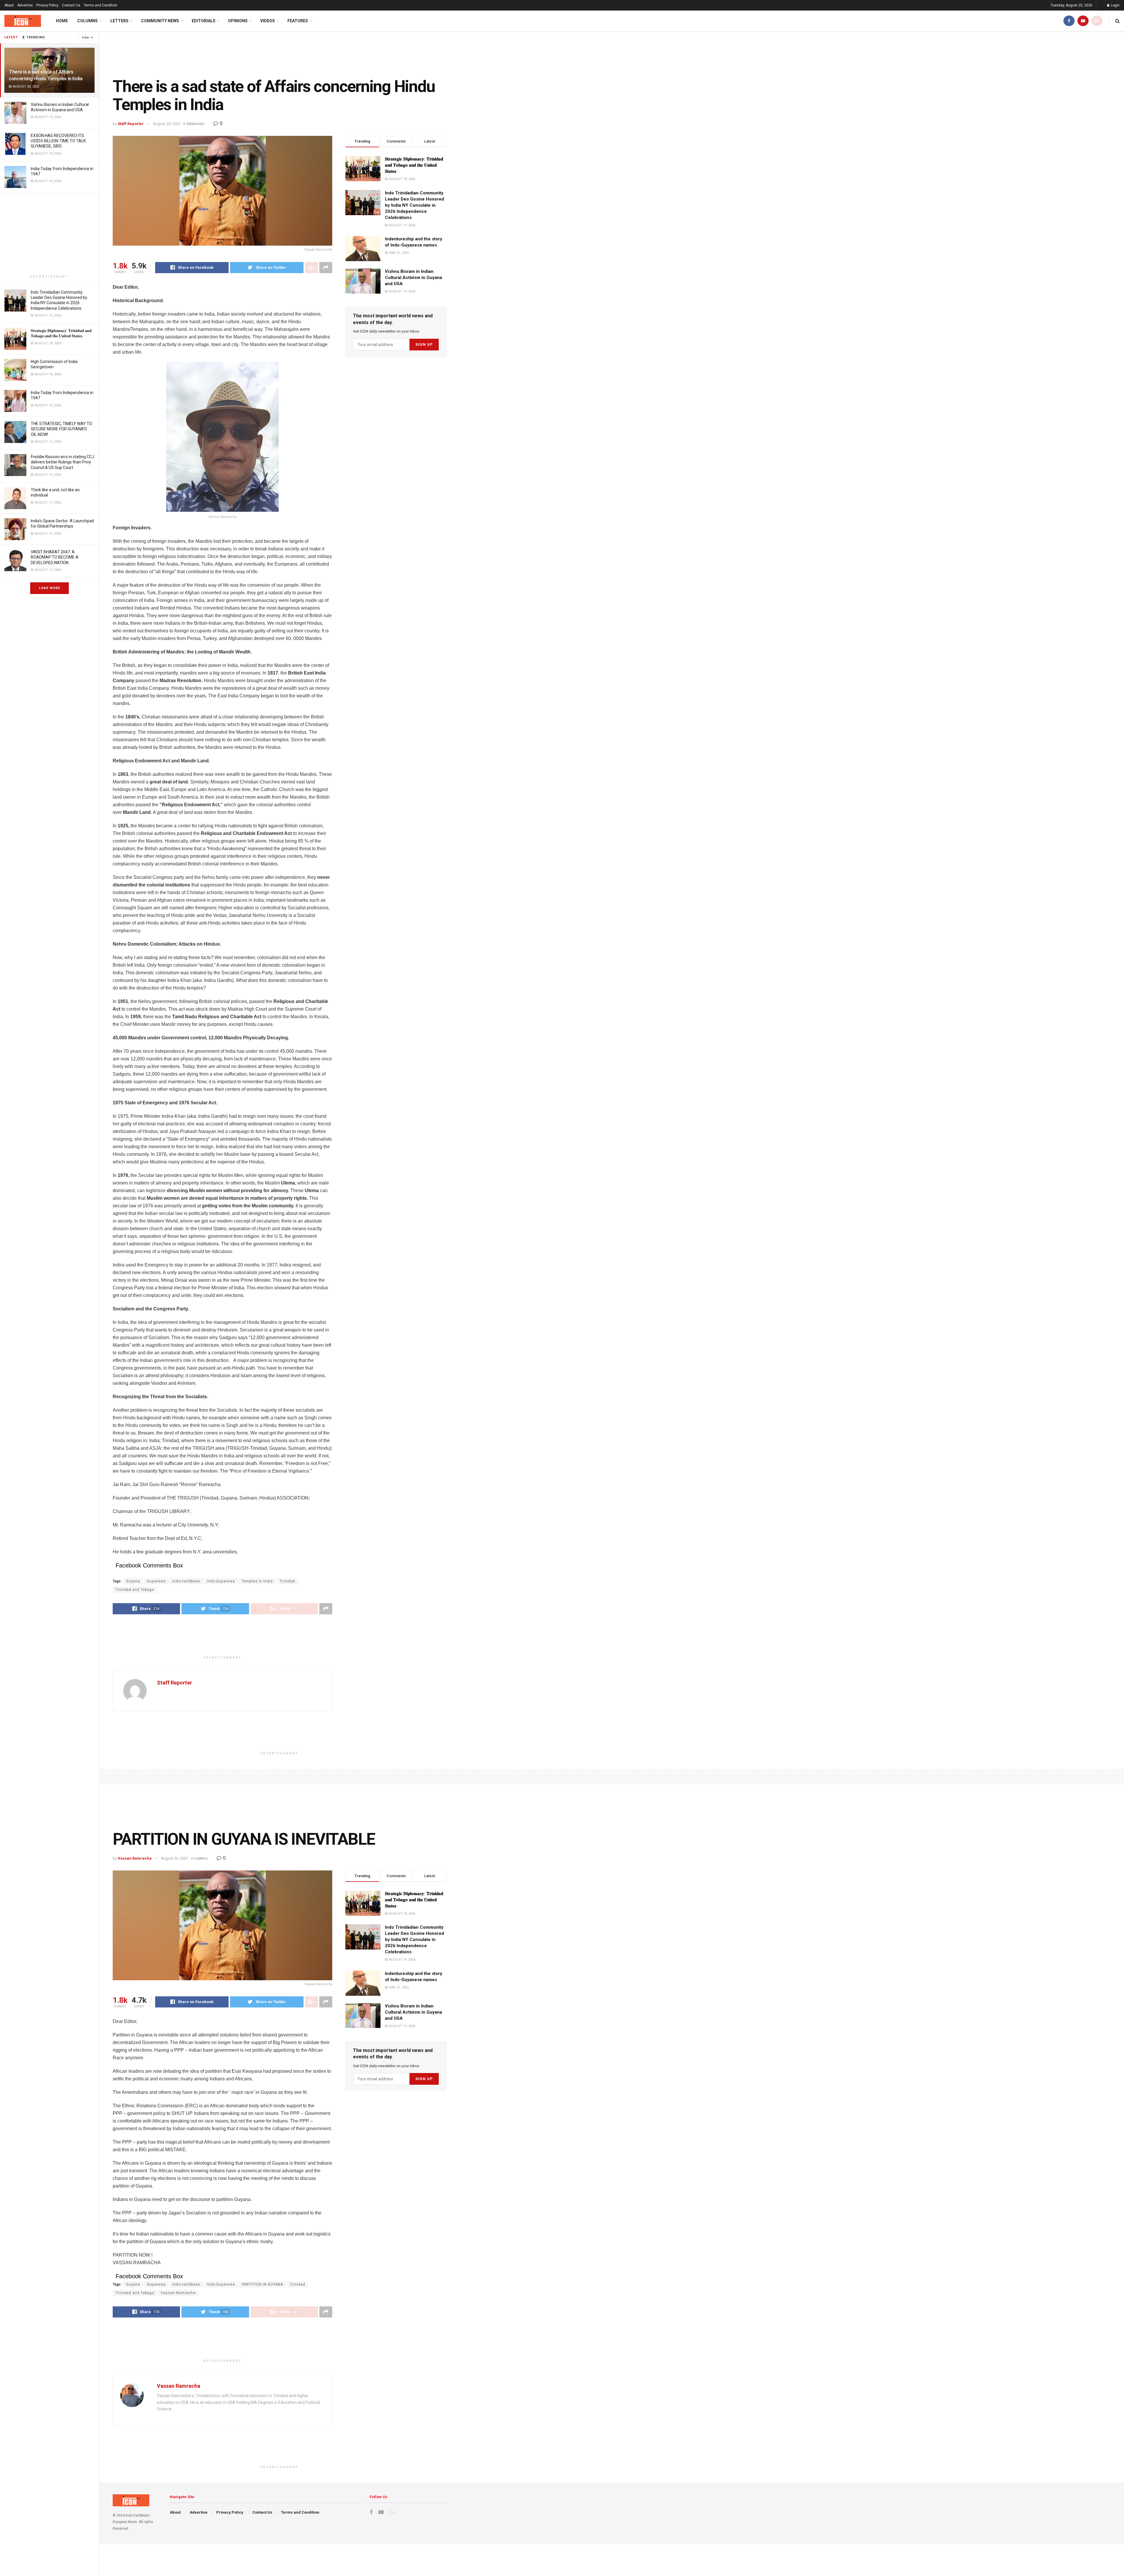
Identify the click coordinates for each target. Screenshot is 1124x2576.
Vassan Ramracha (135, 1858)
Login (1115, 5)
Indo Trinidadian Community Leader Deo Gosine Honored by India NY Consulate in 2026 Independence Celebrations (414, 205)
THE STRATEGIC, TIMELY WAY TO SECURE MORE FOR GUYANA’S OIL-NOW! (61, 429)
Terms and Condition (101, 5)
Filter (86, 38)
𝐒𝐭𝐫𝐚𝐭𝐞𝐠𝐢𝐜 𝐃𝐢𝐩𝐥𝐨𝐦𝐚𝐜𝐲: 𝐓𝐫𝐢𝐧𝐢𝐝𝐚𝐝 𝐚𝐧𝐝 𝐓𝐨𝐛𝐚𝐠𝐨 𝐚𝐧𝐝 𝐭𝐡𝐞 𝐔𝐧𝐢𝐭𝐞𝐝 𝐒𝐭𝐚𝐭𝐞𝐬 (414, 165)
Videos (268, 21)
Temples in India (257, 1581)
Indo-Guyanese (221, 1581)
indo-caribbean (186, 1581)
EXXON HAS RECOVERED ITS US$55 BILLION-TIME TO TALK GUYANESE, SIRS (58, 141)
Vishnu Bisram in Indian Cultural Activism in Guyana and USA (413, 278)
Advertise (25, 5)
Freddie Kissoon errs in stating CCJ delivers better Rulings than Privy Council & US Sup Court (62, 462)
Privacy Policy (47, 5)
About (9, 5)
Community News (160, 21)
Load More (49, 588)
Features (298, 21)
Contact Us (71, 5)
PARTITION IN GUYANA (262, 2284)
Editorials (204, 21)
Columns (88, 21)
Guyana (133, 1581)
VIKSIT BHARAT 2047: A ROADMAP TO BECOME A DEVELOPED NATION (55, 557)
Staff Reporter (131, 124)
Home (62, 21)
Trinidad (287, 1581)
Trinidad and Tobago (135, 1590)
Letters (119, 21)
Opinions (238, 21)
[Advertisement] (49, 234)
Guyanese (156, 1581)
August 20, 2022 (167, 124)
